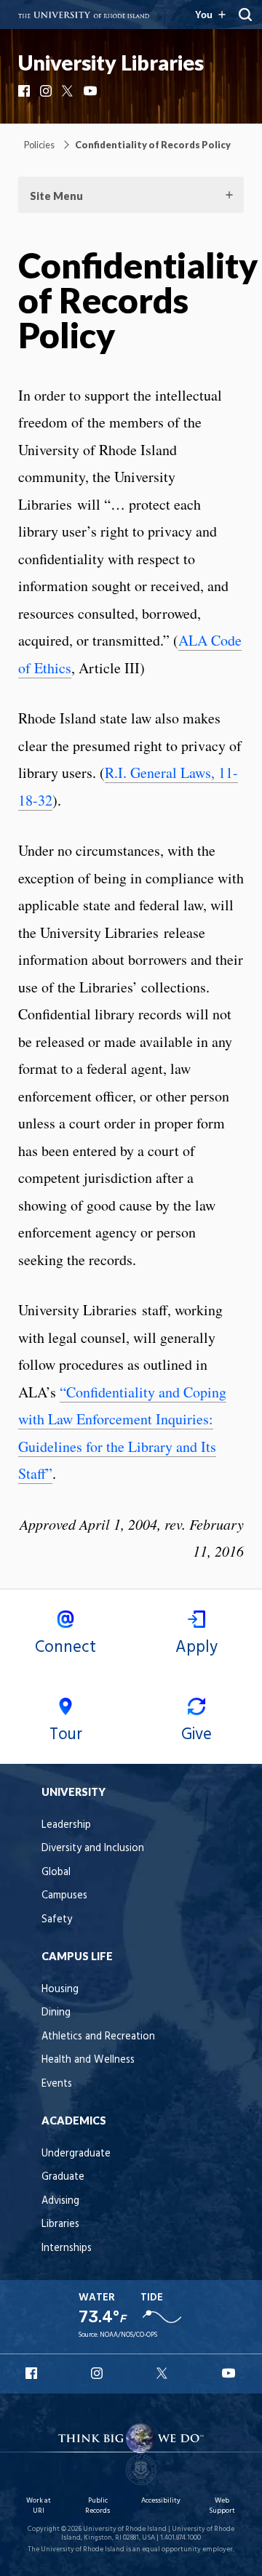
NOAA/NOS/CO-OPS (128, 2335)
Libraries (60, 2224)
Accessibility (161, 2501)
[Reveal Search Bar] (245, 15)
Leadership (66, 1825)
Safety (57, 1920)
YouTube (91, 91)
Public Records (98, 2506)
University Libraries (111, 63)
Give (196, 1735)
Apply (196, 1648)
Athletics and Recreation (98, 2037)
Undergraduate (76, 2154)
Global (56, 1873)
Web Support (222, 2506)
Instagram (47, 91)
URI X (164, 2373)
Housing (60, 1990)
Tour (66, 1735)
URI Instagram (98, 2373)
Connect (65, 1648)
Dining (56, 2013)
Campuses (64, 1896)
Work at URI (39, 2506)
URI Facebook (33, 2373)
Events (57, 2084)
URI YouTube (229, 2373)
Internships (67, 2248)
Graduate (63, 2177)
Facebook (25, 91)
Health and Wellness (88, 2060)
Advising (60, 2201)
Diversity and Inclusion (93, 1849)
